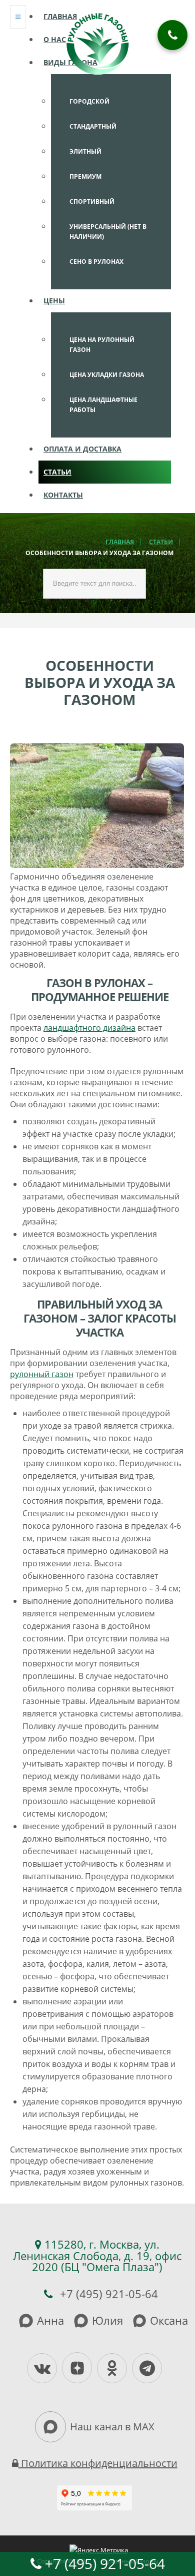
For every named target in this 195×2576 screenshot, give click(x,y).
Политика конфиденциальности (98, 2463)
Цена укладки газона (107, 375)
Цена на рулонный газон (102, 345)
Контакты (63, 495)
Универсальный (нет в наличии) (108, 232)
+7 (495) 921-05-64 (103, 2563)
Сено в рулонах (96, 262)
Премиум (85, 176)
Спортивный (92, 201)
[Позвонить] (172, 35)
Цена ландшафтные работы (103, 405)
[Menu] (18, 17)
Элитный (85, 151)
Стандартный (93, 126)
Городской (89, 101)
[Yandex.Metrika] (99, 2549)
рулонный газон (42, 1374)
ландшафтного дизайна (89, 1028)
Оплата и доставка (82, 449)
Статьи (57, 472)
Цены (54, 301)
